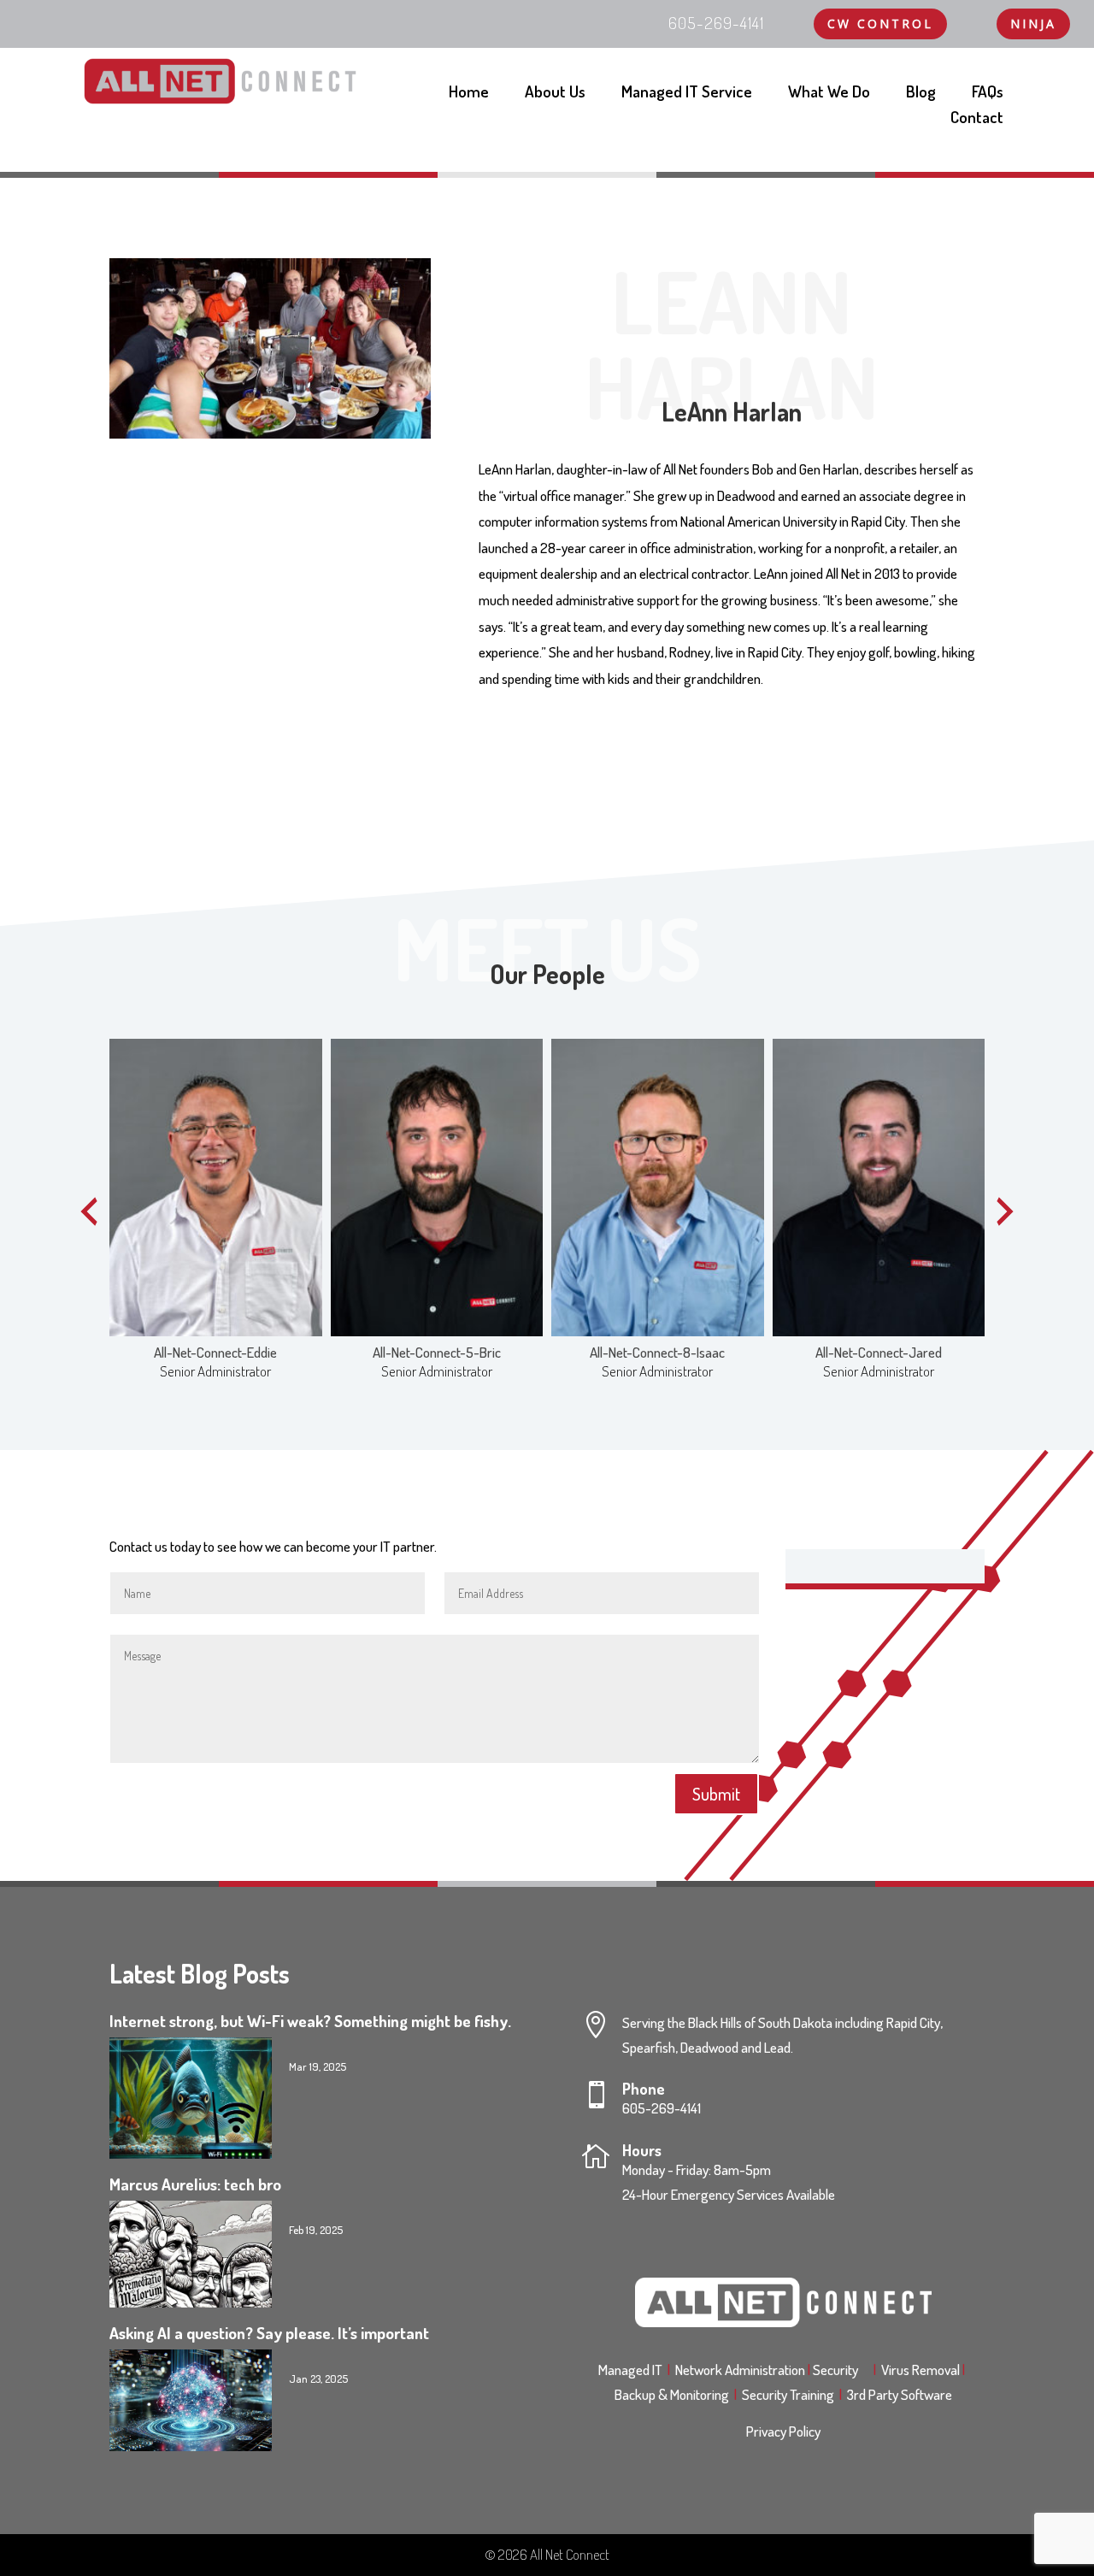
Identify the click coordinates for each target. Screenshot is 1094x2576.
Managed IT (630, 2370)
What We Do (829, 94)
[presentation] (89, 1211)
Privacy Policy (783, 2431)
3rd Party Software (900, 2394)
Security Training (791, 2394)
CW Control (880, 24)
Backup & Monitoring (676, 2394)
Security (841, 2370)
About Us (555, 94)
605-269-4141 (662, 2108)
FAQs (988, 94)
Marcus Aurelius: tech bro (195, 2184)
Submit (716, 1794)
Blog (921, 94)
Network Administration (741, 2370)
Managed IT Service (687, 94)
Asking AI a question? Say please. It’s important (269, 2333)
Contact (977, 119)
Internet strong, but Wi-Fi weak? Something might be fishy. (310, 2021)
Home (469, 94)
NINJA (1033, 24)
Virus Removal (923, 2370)
